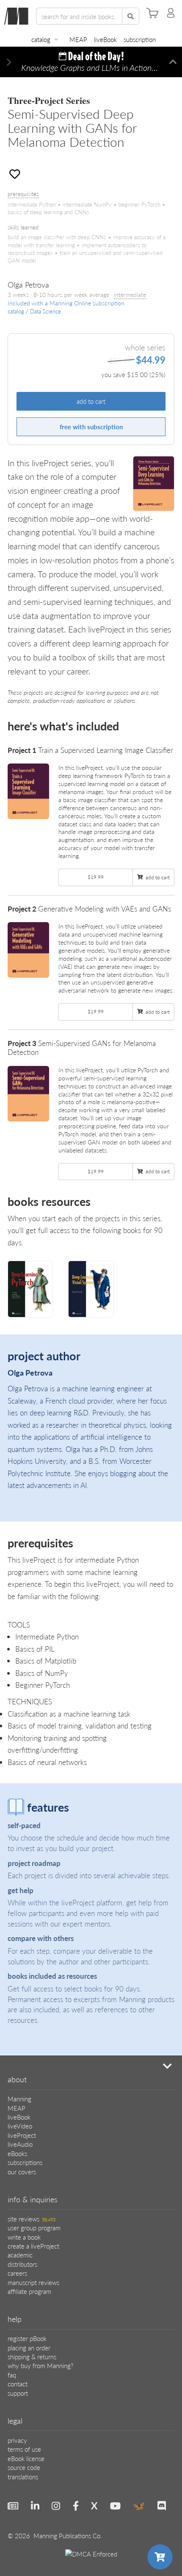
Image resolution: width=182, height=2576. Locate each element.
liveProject (22, 2135)
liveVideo (20, 2126)
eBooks (17, 2153)
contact (18, 2384)
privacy (17, 2440)
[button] (9, 62)
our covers (22, 2172)
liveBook (105, 39)
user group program (34, 2228)
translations (23, 2477)
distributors (22, 2264)
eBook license (26, 2458)
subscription (140, 39)
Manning (19, 2099)
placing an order (29, 2348)
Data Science (45, 311)
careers (17, 2273)
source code (24, 2467)
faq (12, 2375)
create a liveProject (33, 2246)
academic (20, 2255)
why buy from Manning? (40, 2365)
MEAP (78, 39)
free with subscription (91, 427)
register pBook (27, 2338)
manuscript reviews (33, 2282)
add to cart (91, 401)
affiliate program (29, 2291)
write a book (24, 2237)
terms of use (24, 2449)
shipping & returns (32, 2356)
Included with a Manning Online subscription (66, 303)
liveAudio (20, 2144)
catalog (41, 39)
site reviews (32, 2219)
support (18, 2393)
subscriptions (25, 2162)
